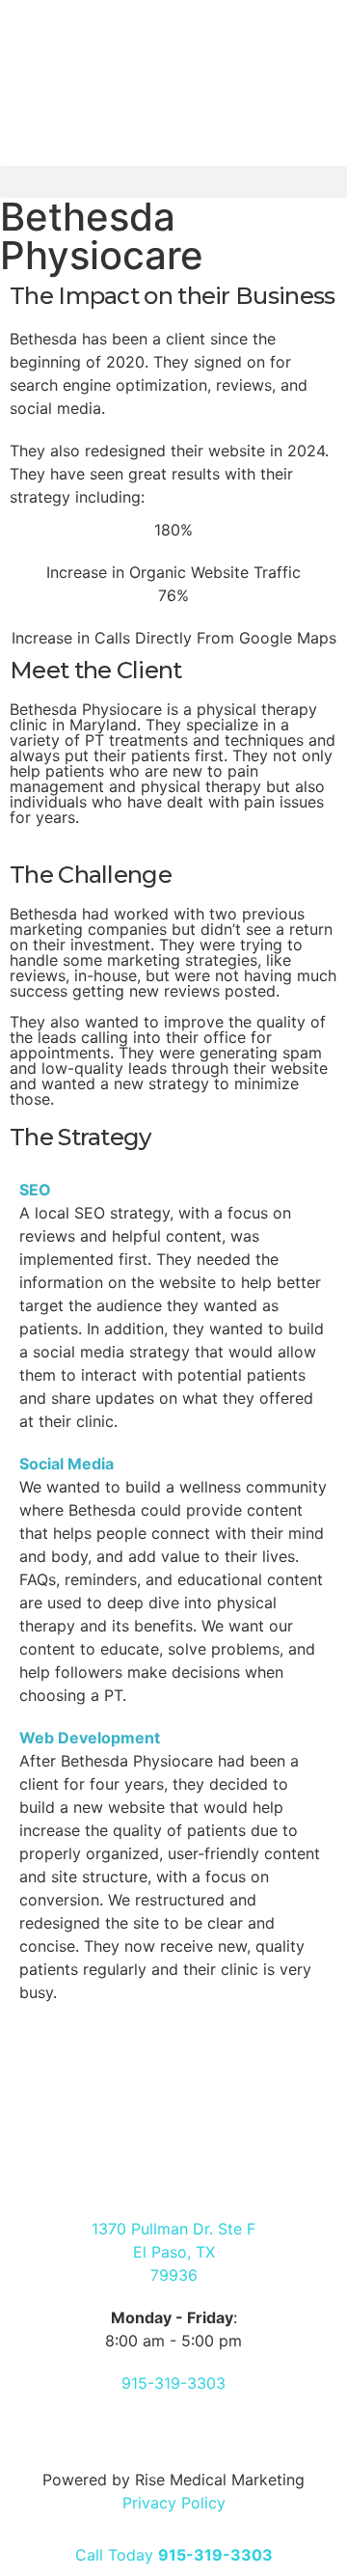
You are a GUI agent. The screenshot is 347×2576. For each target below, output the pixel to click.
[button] (173, 182)
